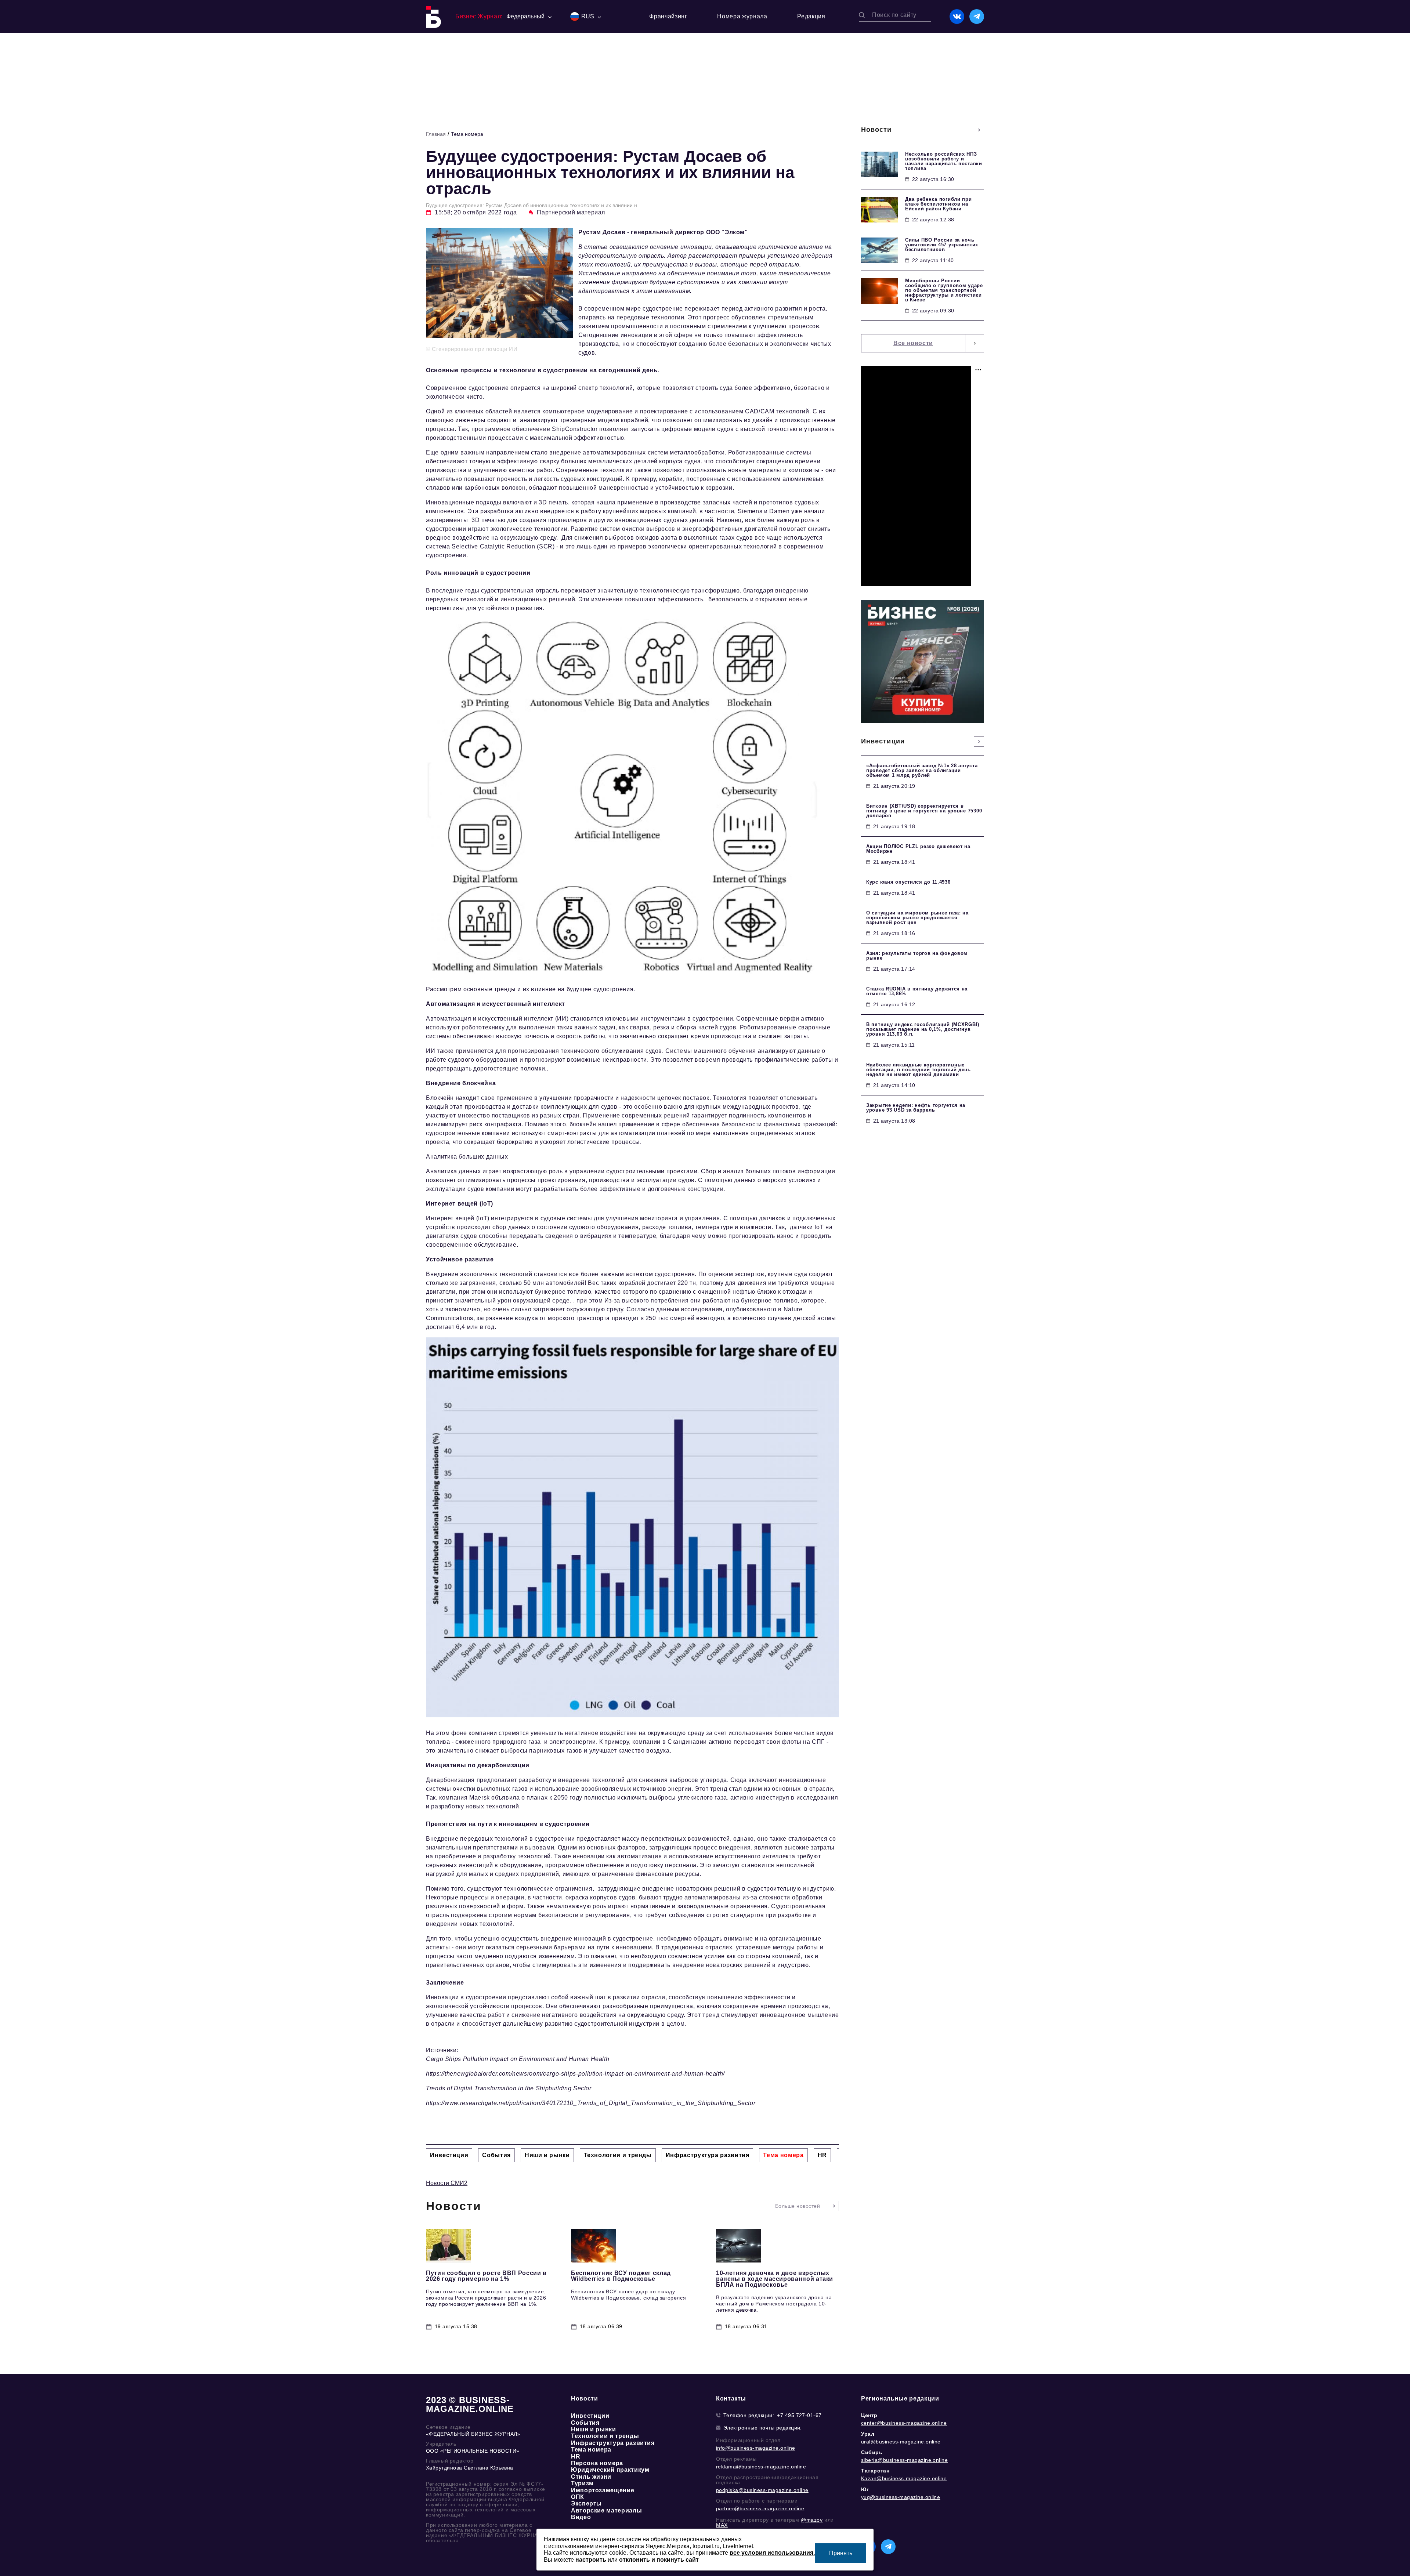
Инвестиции (590, 2416)
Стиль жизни (591, 2477)
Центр (869, 2415)
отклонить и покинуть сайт (659, 2560)
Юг (865, 2489)
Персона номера (597, 2463)
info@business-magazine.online (756, 2448)
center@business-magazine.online (904, 2423)
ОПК (578, 2497)
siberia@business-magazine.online (904, 2460)
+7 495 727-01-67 (799, 2415)
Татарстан (875, 2471)
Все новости (913, 343)
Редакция (811, 16)
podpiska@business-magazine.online (762, 2490)
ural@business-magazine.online (901, 2442)
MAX (722, 2525)
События (585, 2423)
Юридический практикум (610, 2470)
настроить (591, 2560)
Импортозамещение (603, 2490)
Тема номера (467, 134)
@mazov (812, 2520)
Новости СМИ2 (447, 2183)
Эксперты (586, 2503)
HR (576, 2457)
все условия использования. (772, 2553)
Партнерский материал (571, 212)
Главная (436, 134)
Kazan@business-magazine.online (904, 2478)
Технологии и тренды (605, 2436)
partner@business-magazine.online (760, 2508)
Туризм (582, 2483)
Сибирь (872, 2452)
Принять (841, 2553)
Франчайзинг (668, 16)
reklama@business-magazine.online (761, 2467)
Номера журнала (742, 16)
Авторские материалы (606, 2510)
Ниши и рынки (594, 2429)
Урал (868, 2434)
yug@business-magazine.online (901, 2497)
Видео (581, 2517)
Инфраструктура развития (613, 2443)
